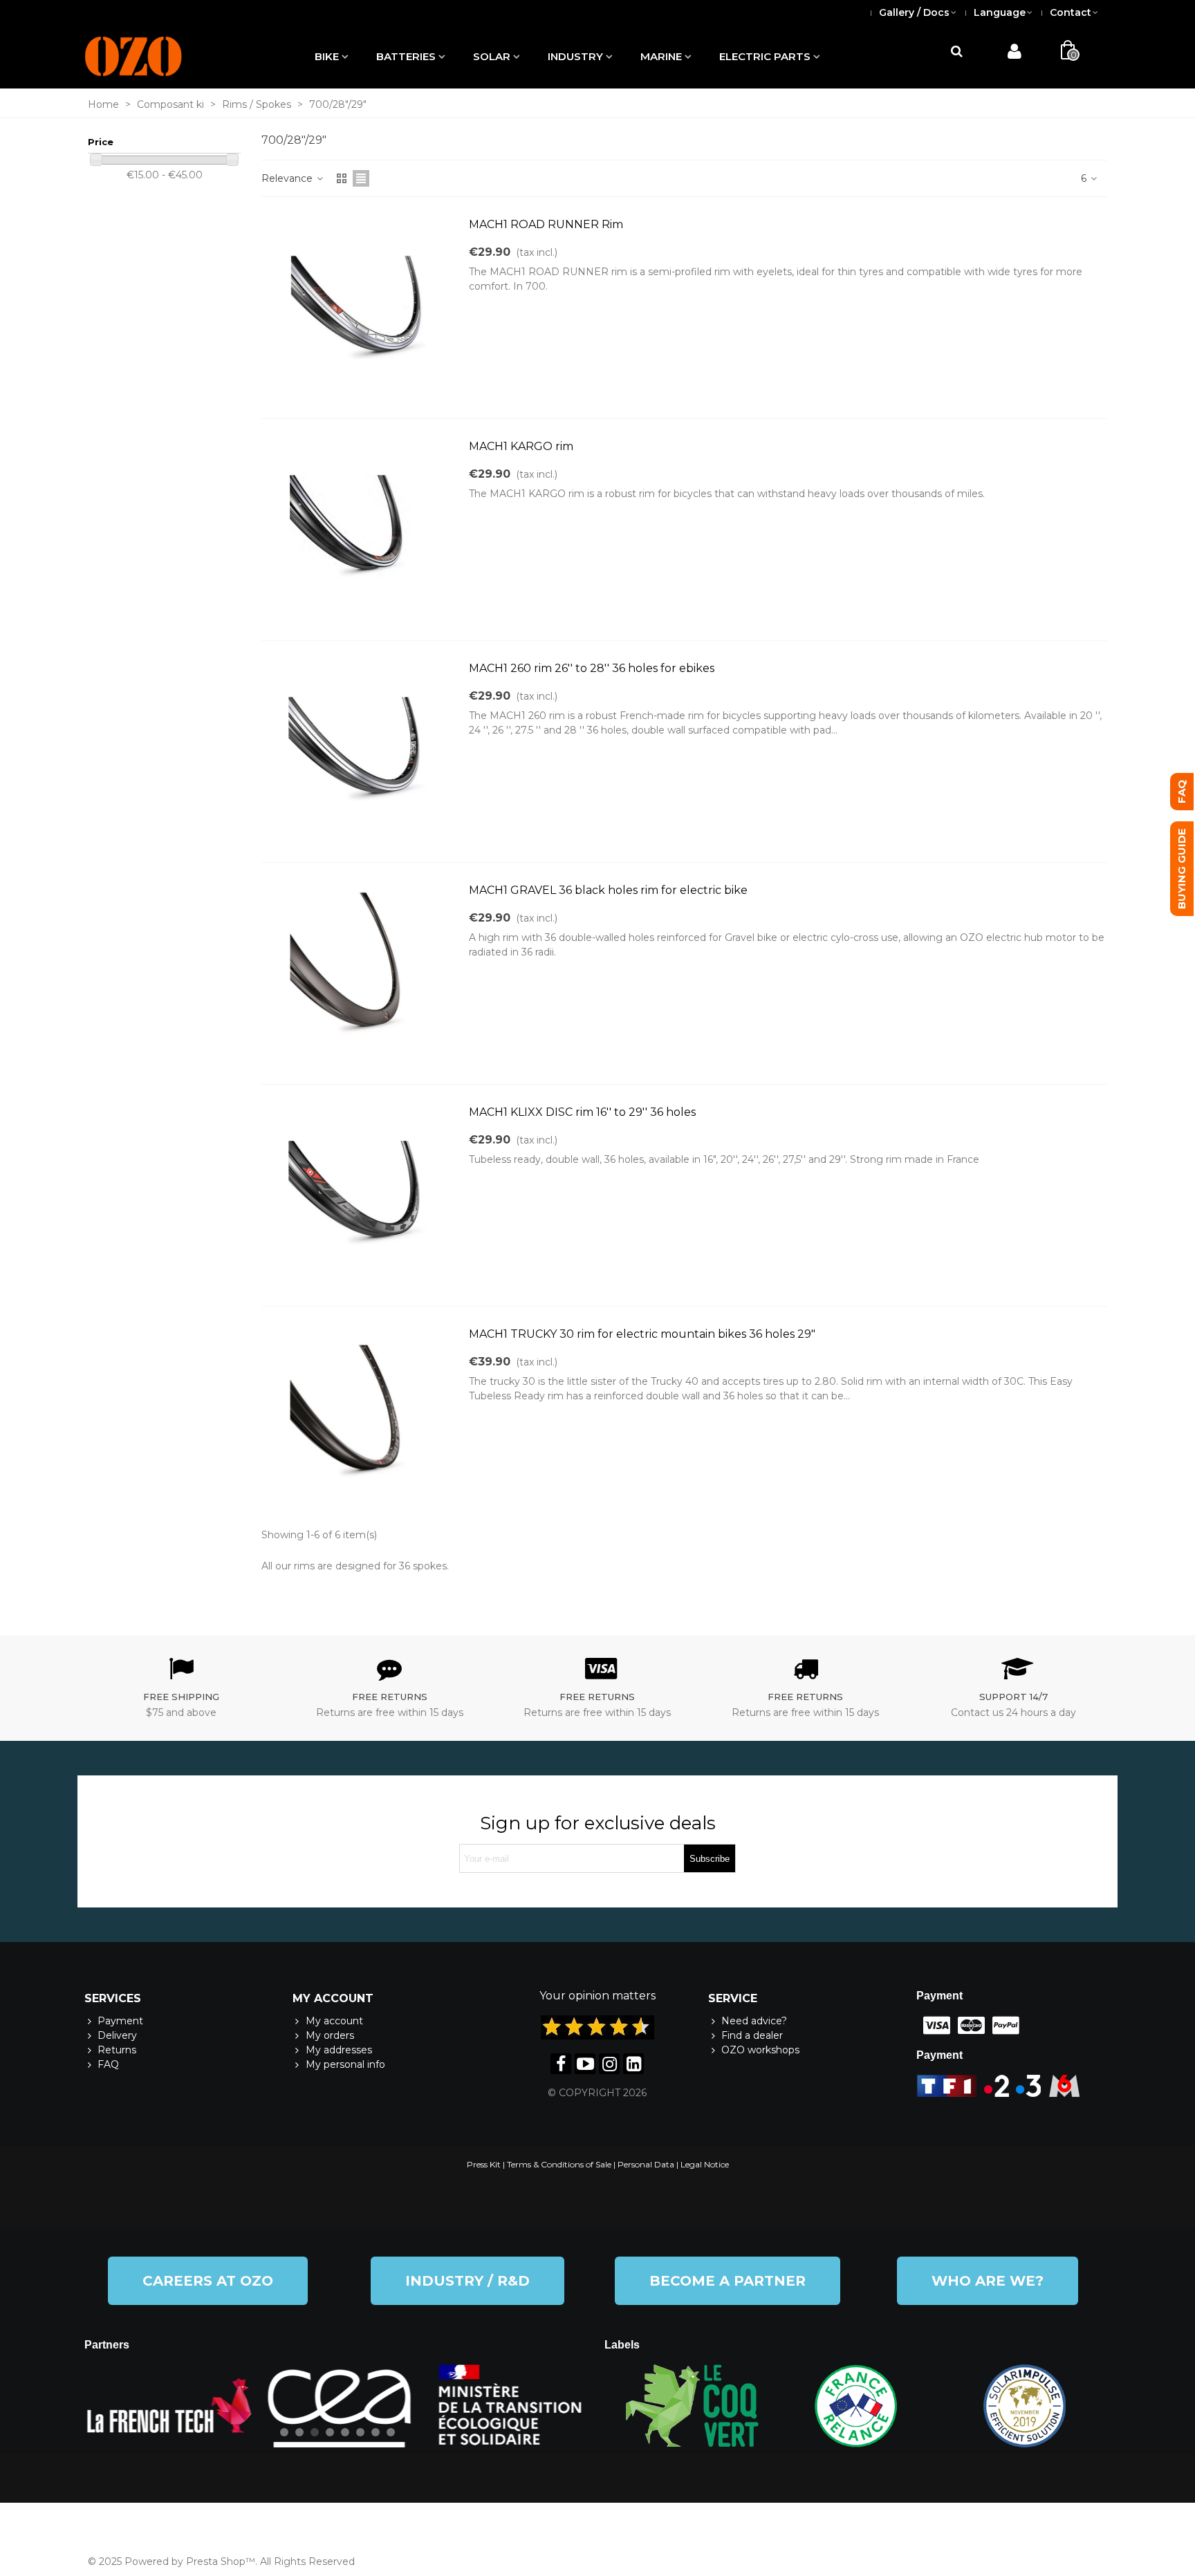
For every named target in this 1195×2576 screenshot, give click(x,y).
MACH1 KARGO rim (521, 446)
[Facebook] (561, 2064)
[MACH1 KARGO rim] (358, 530)
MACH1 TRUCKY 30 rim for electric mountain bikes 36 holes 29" (642, 1334)
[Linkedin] (633, 2064)
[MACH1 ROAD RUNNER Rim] (358, 308)
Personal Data (646, 2164)
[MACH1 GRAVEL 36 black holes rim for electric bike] (358, 973)
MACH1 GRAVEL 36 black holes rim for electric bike (608, 890)
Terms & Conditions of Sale (559, 2164)
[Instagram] (609, 2064)
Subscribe (710, 1859)
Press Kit (484, 2164)
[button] (208, 2281)
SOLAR (492, 56)
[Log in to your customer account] (1014, 54)
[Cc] (934, 2026)
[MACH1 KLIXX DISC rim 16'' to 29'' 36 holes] (358, 1195)
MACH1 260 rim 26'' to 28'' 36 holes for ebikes (592, 668)
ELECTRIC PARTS (765, 56)
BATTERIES (406, 56)
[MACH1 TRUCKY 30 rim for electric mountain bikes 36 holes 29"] (358, 1417)
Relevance (288, 178)
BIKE (327, 56)
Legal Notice (705, 2164)
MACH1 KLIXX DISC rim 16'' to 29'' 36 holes (582, 1112)
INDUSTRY (575, 56)
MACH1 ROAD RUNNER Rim (546, 224)
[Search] (957, 52)
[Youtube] (585, 2064)
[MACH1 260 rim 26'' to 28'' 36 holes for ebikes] (358, 752)
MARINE (661, 56)
